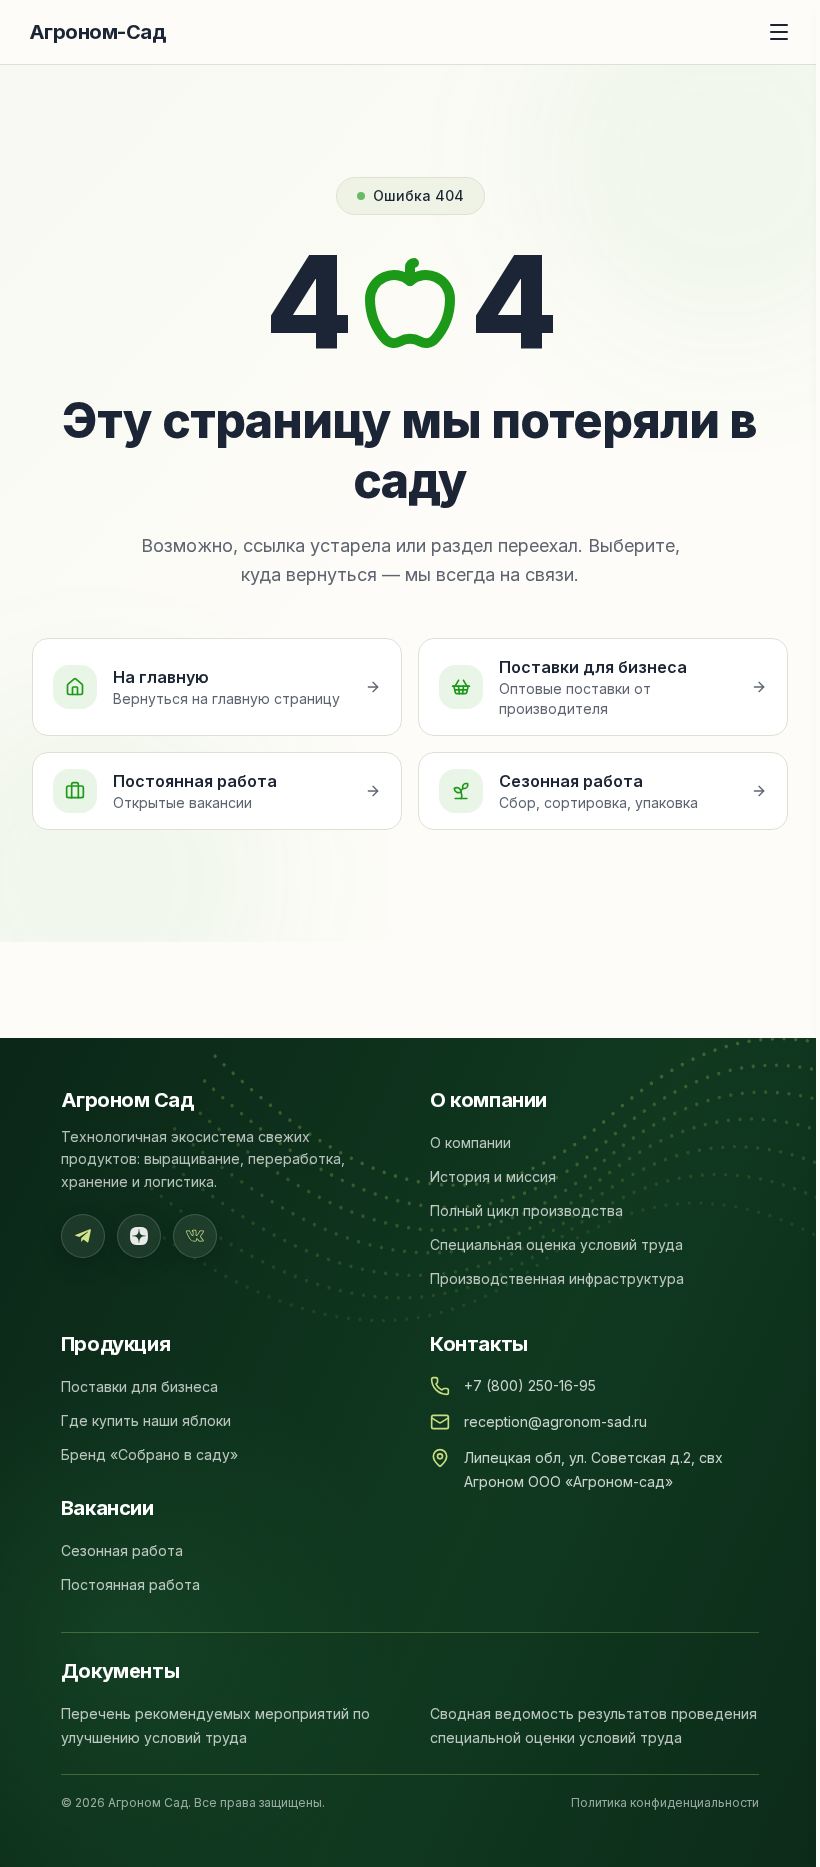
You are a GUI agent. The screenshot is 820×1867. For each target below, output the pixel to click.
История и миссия (493, 1176)
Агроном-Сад (97, 32)
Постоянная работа (130, 1584)
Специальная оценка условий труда (556, 1244)
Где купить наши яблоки (146, 1420)
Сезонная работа (122, 1550)
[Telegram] (83, 1236)
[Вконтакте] (195, 1236)
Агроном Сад (127, 1100)
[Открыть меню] (779, 32)
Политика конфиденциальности (665, 1802)
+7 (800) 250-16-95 (530, 1385)
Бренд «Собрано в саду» (149, 1454)
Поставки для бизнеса (139, 1386)
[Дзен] (139, 1236)
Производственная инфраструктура (557, 1278)
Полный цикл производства (526, 1210)
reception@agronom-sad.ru (555, 1421)
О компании (470, 1142)
